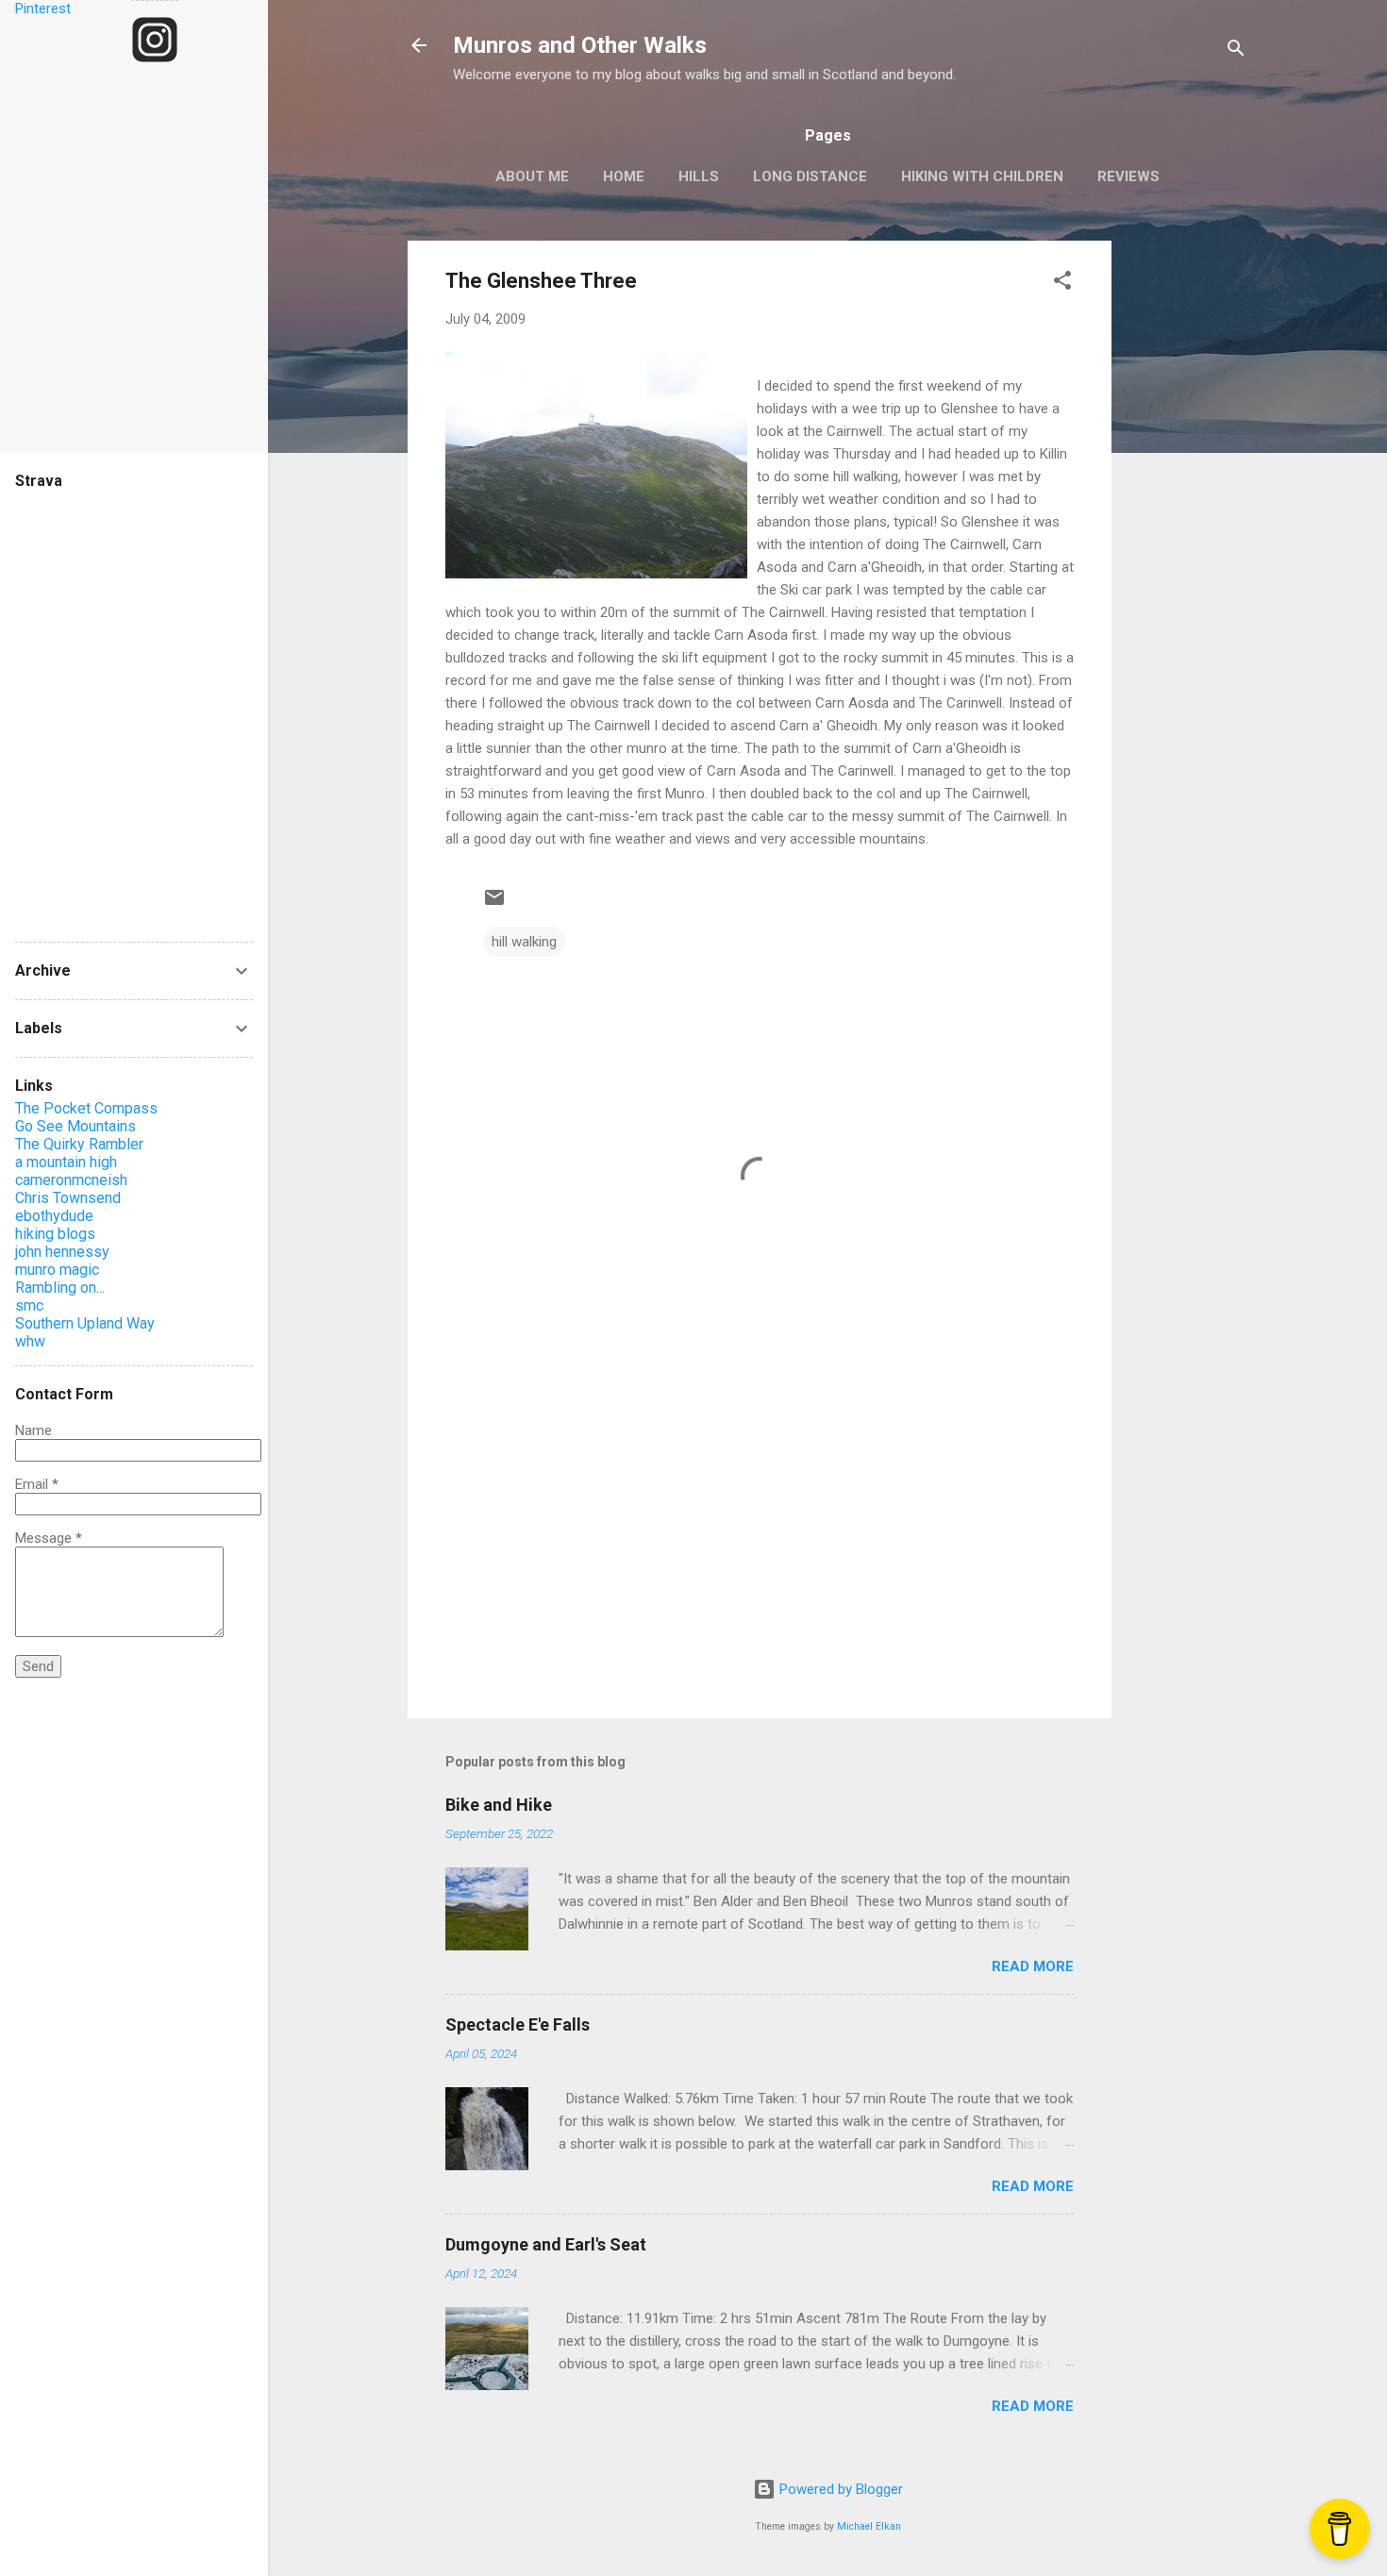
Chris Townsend (68, 1198)
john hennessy (62, 1252)
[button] (1062, 284)
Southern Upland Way (85, 1323)
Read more (1033, 1966)
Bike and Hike (499, 1805)
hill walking (524, 942)
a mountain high (66, 1162)
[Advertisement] (1187, 524)
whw (30, 1341)
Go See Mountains (75, 1126)
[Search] (1236, 51)
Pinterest (43, 8)
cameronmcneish (71, 1180)
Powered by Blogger (839, 2489)
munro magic (57, 1270)
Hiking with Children (982, 176)
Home (624, 176)
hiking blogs (55, 1234)
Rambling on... (60, 1288)
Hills (699, 176)
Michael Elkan (869, 2526)
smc (29, 1305)
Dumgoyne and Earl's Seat (546, 2244)
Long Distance (810, 176)
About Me (532, 176)
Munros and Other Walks (580, 45)
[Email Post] (494, 904)
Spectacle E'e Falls (518, 2024)
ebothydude (54, 1216)
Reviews (1128, 176)
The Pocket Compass (86, 1108)
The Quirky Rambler (79, 1144)
